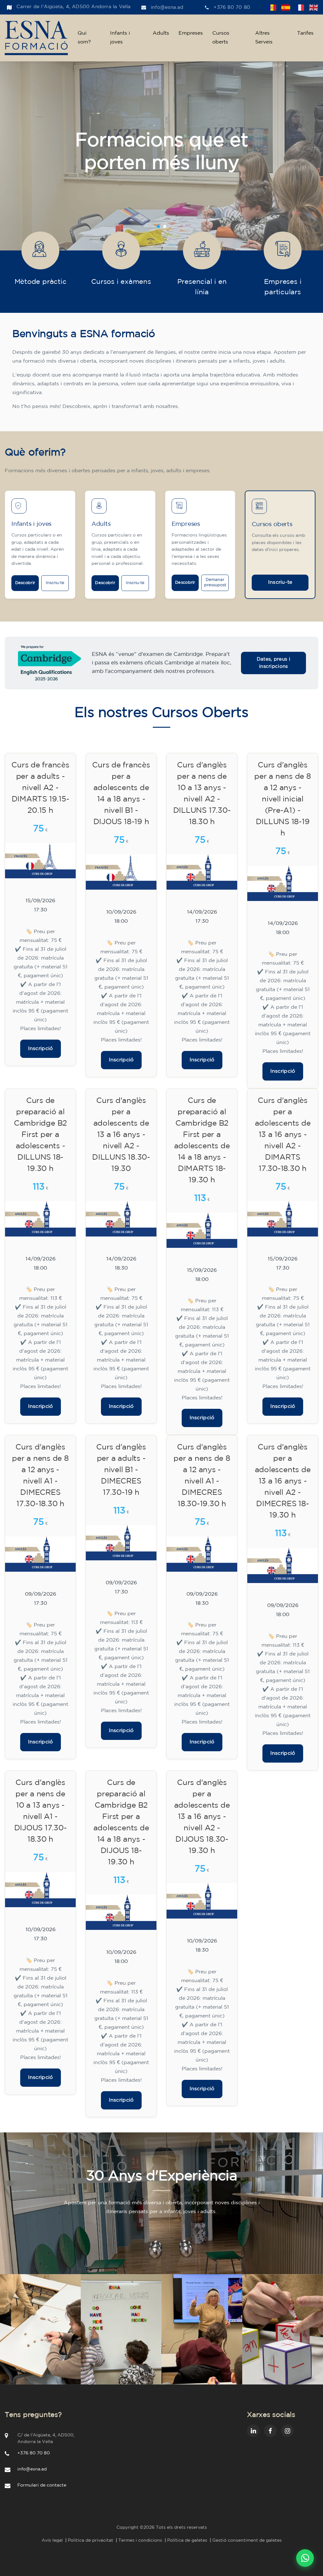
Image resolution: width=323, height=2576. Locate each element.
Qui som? (84, 38)
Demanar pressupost (215, 582)
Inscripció (41, 1049)
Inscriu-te (55, 583)
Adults (161, 33)
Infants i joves (120, 38)
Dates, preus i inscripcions (273, 663)
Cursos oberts (221, 38)
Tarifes (305, 33)
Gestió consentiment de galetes (247, 2540)
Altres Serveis (264, 38)
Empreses (191, 33)
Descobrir (25, 583)
